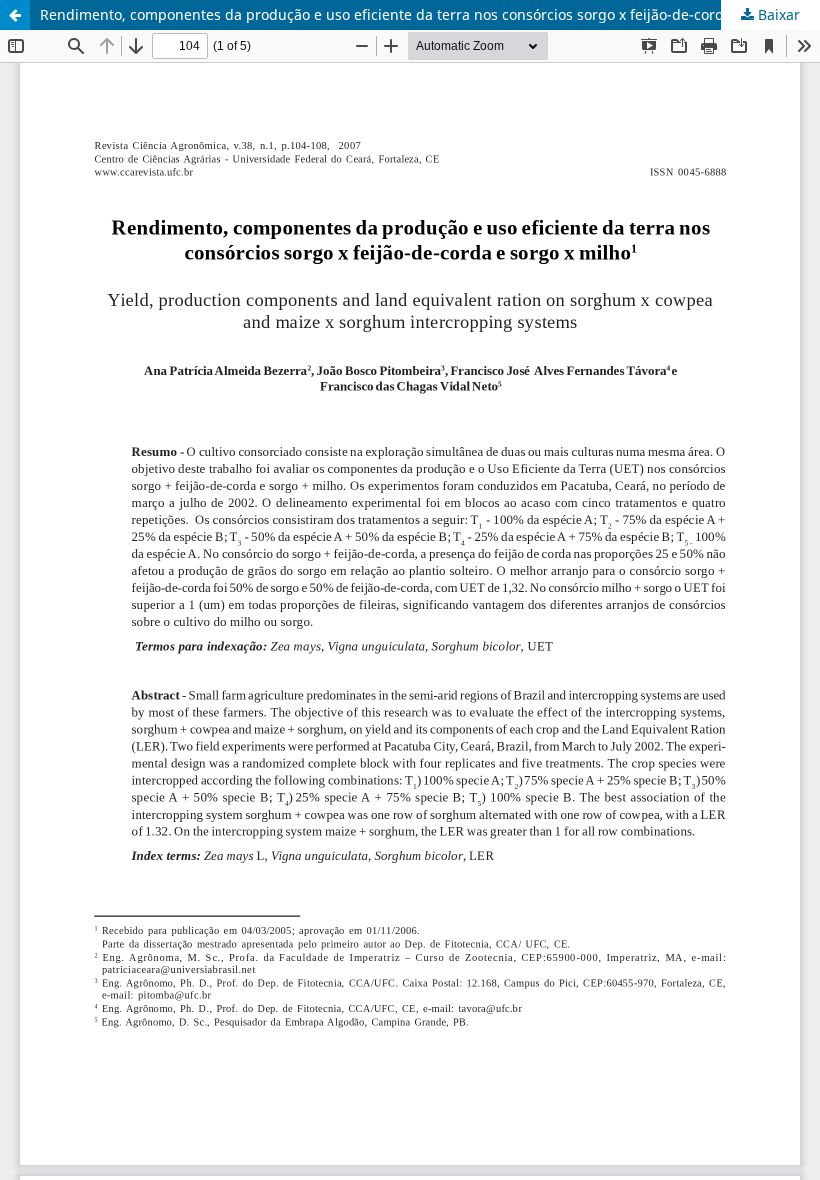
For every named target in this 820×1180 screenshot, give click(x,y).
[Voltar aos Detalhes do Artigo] (15, 15)
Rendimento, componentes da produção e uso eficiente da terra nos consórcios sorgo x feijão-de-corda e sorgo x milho (430, 14)
